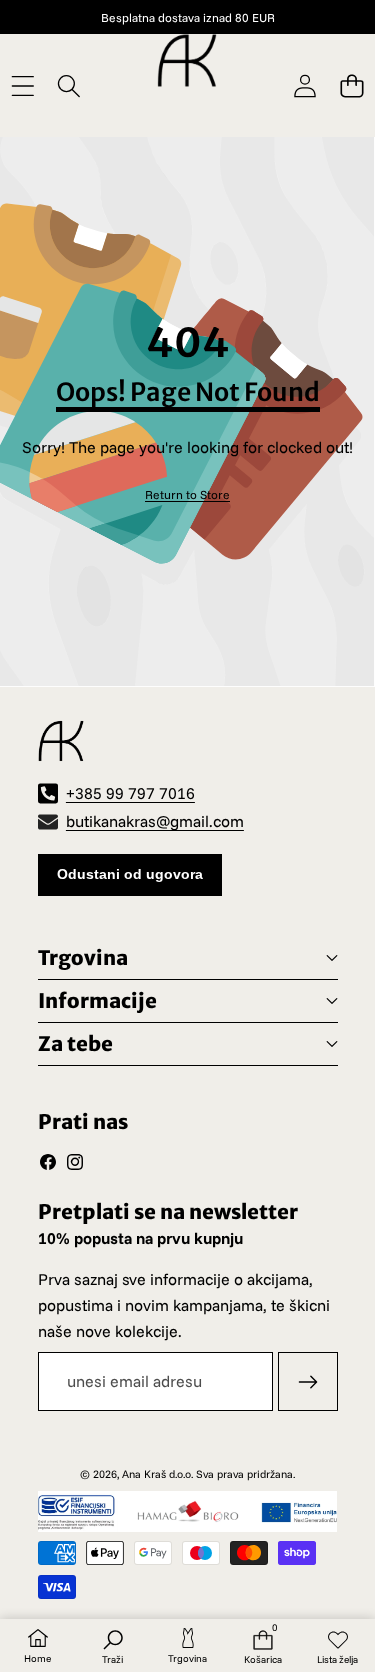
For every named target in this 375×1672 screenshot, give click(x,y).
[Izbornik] (22, 85)
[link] (187, 494)
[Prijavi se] (304, 85)
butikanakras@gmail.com (155, 821)
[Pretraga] (69, 85)
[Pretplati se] (308, 1382)
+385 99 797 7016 (130, 793)
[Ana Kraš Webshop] (187, 61)
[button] (351, 85)
